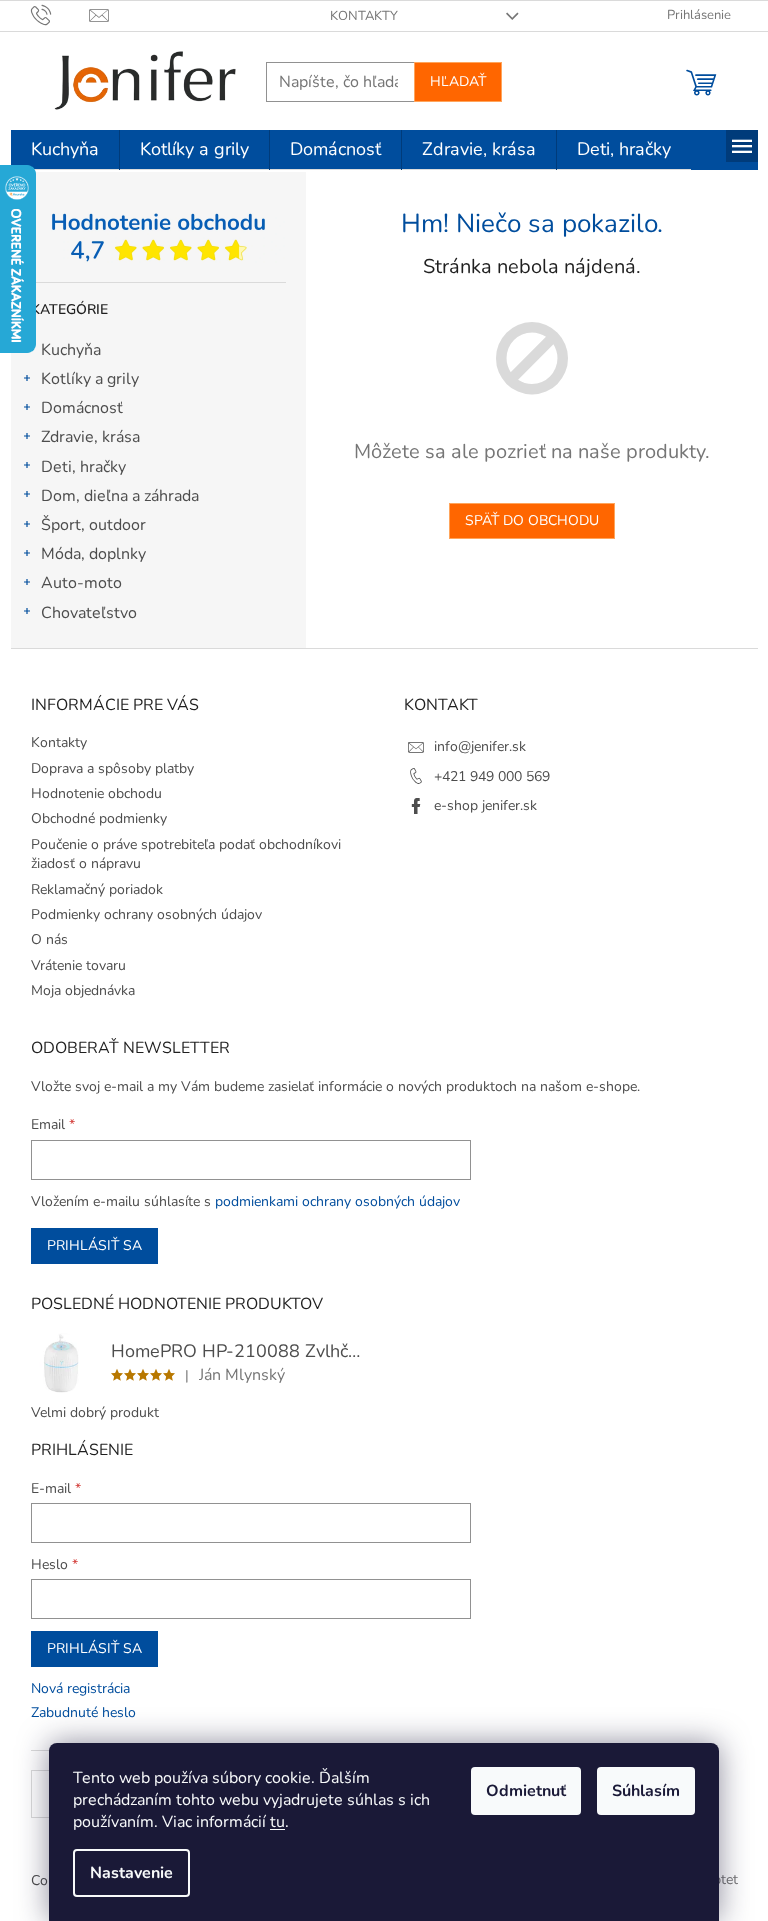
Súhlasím (646, 1791)
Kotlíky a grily (90, 379)
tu (277, 1822)
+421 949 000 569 (492, 776)
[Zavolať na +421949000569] (60, 15)
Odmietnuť (526, 1791)
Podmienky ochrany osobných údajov (146, 914)
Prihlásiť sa (94, 1245)
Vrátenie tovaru (78, 965)
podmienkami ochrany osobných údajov (337, 1201)
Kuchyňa (71, 350)
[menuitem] (65, 150)
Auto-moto (81, 583)
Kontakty (364, 16)
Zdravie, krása (90, 437)
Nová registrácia (80, 1688)
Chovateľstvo (89, 613)
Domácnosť (82, 408)
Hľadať (458, 81)
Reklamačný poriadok (97, 889)
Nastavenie (131, 1873)
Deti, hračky (83, 467)
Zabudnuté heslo (83, 1712)
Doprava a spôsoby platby (112, 768)
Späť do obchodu (532, 520)
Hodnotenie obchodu (96, 793)
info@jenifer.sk (480, 746)
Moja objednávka (83, 990)
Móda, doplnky (93, 554)
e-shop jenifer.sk (485, 805)
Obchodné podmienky (99, 818)
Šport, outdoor (93, 525)
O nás (49, 939)
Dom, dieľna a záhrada (120, 496)
